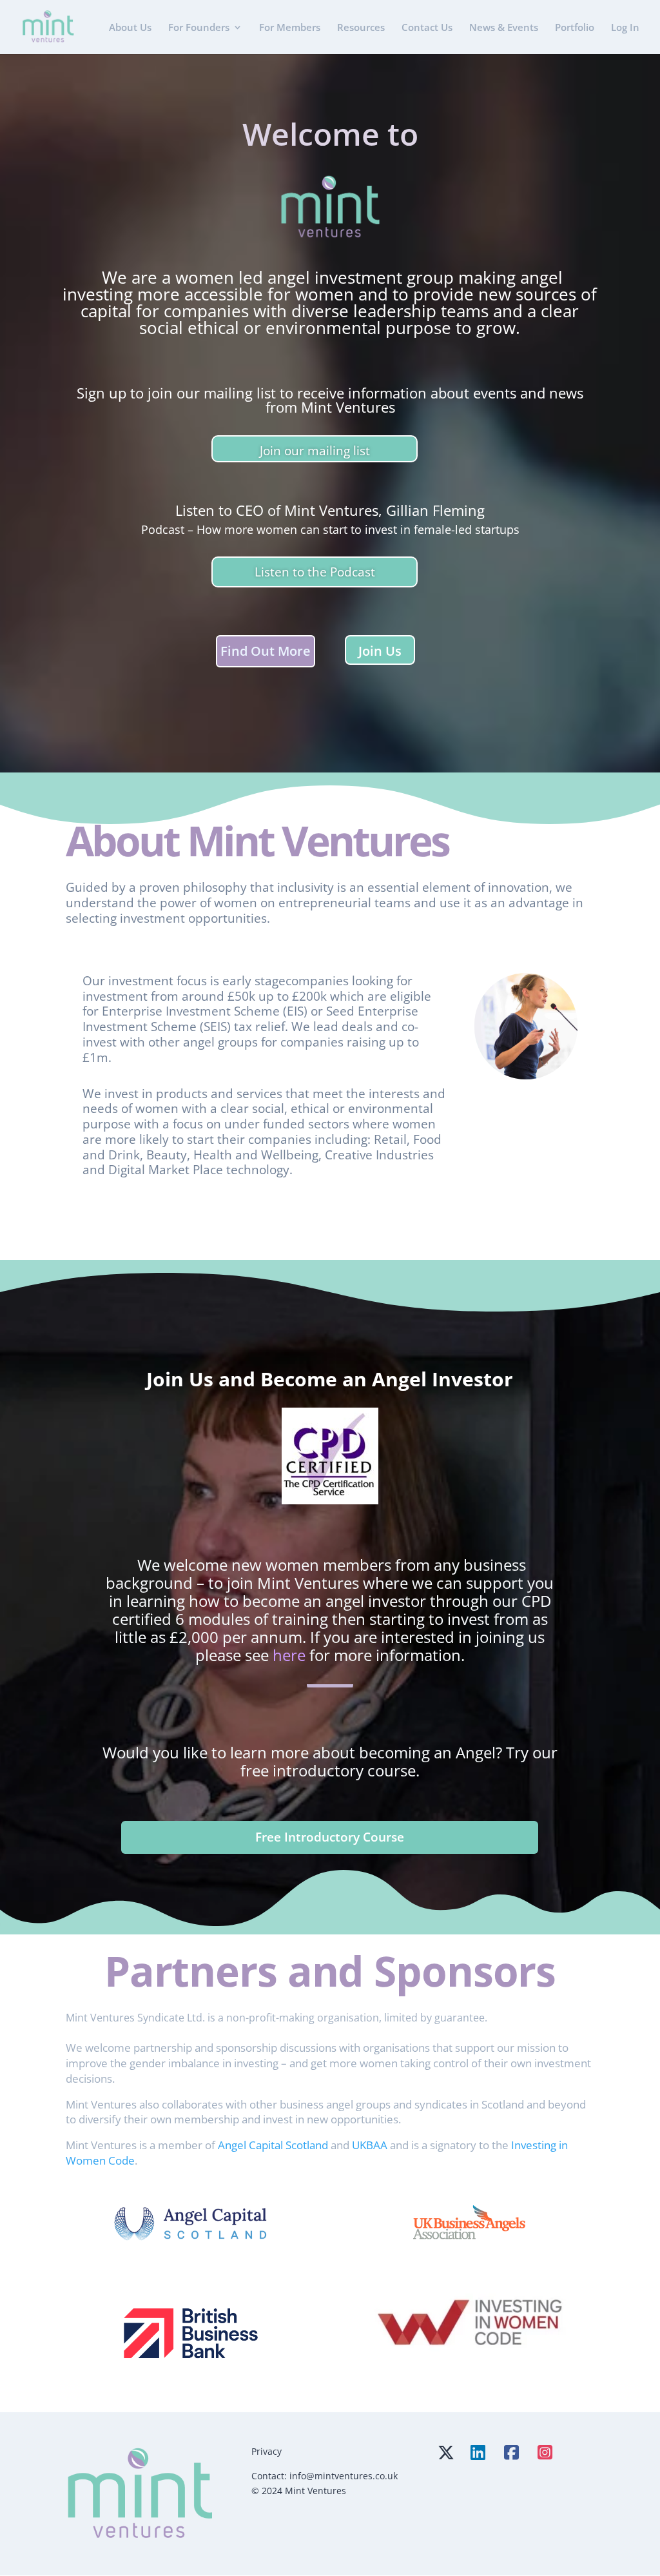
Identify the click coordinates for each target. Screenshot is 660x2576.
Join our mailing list (315, 451)
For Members (290, 28)
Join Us (380, 651)
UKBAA (370, 2145)
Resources (361, 28)
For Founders (199, 28)
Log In (625, 28)
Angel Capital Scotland (273, 2145)
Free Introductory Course (330, 1837)
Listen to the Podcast (315, 572)
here (289, 1655)
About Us (130, 28)
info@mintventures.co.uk (344, 2476)
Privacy (267, 2451)
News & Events (504, 28)
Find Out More (266, 651)
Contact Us (427, 28)
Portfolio (575, 28)
